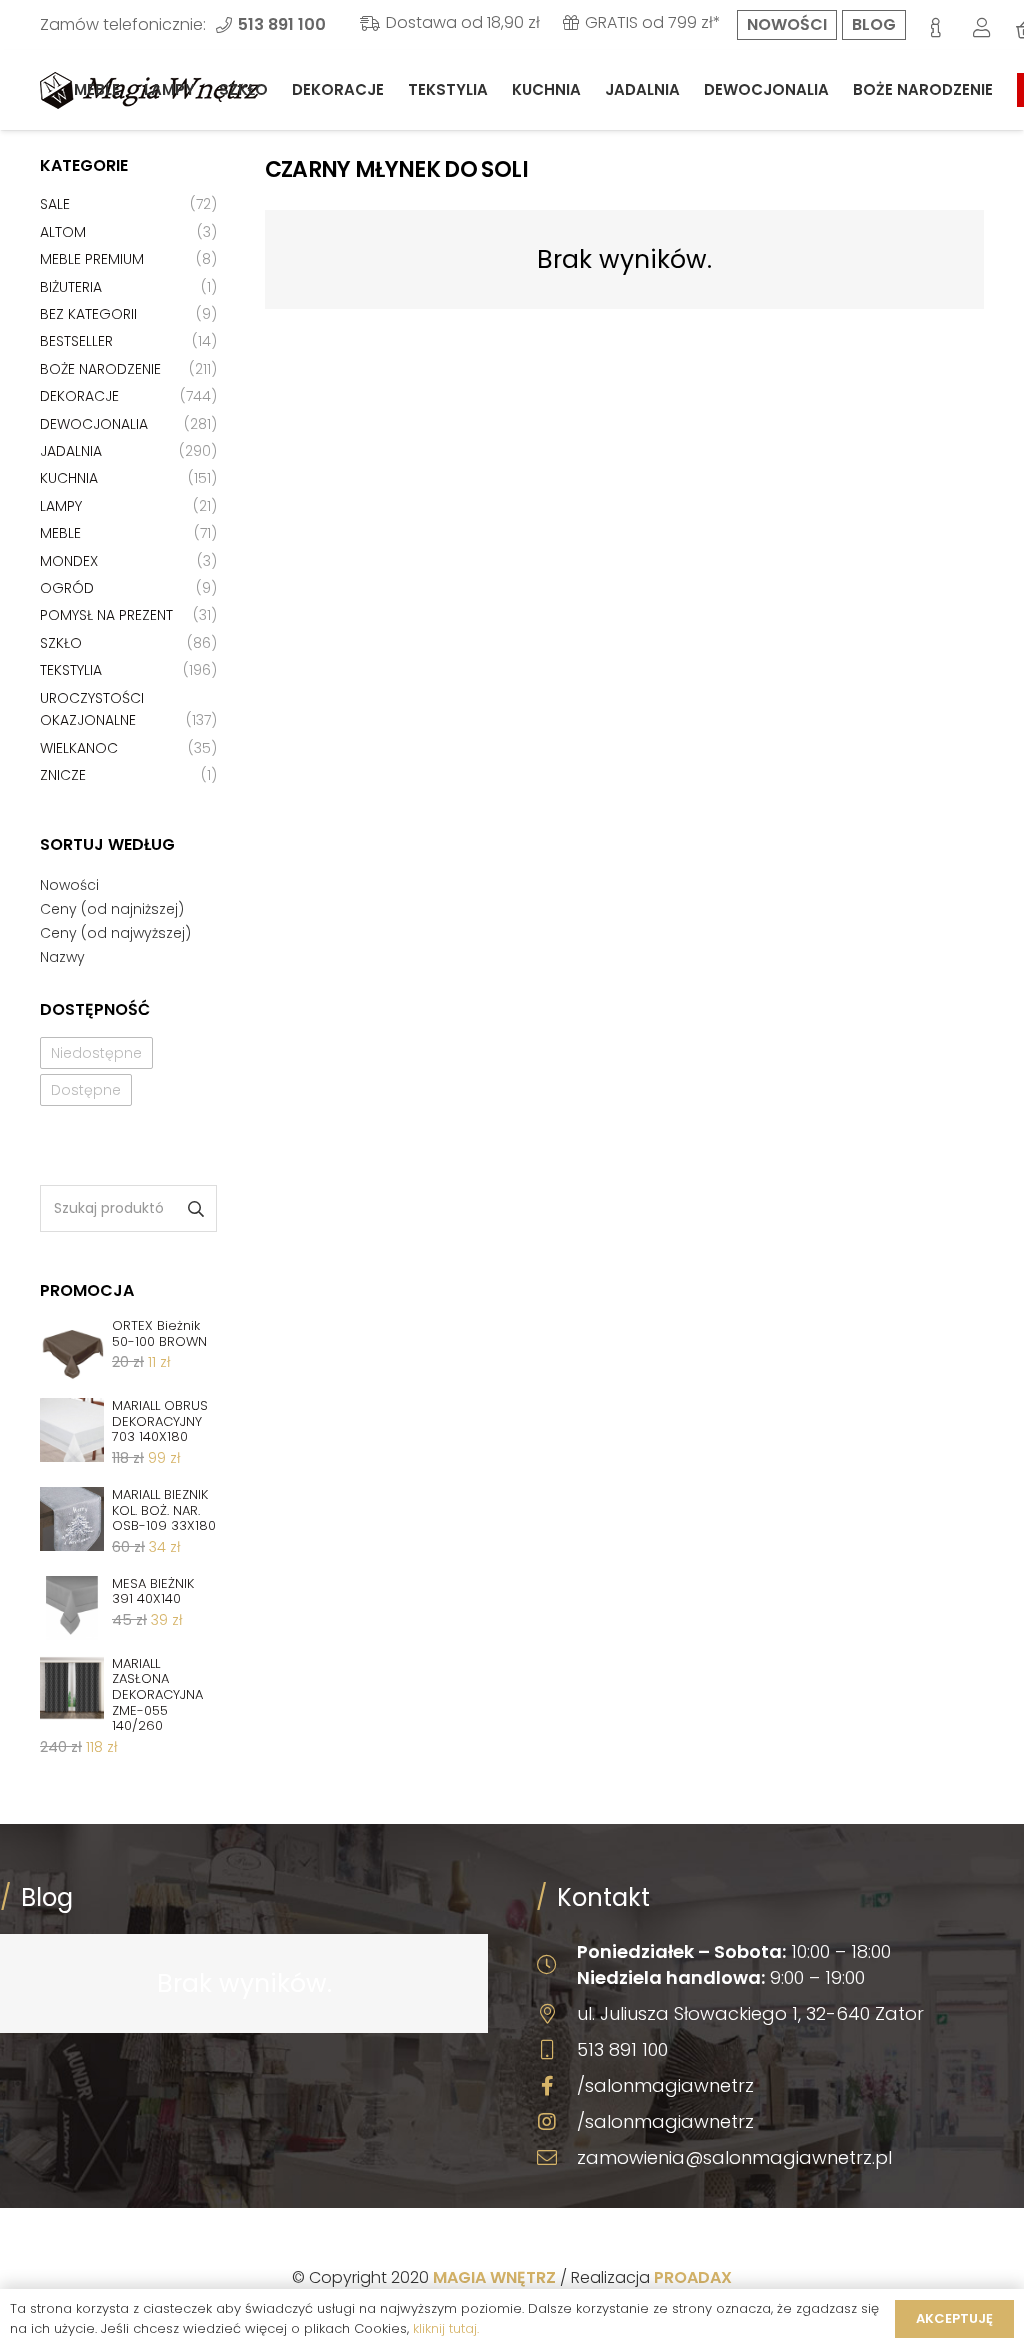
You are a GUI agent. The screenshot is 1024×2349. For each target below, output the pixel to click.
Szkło (61, 643)
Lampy (61, 506)
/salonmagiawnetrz (665, 2085)
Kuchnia (69, 478)
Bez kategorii (88, 314)
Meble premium (92, 259)
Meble (60, 533)
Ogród (67, 588)
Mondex (69, 561)
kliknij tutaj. (446, 2328)
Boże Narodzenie (100, 369)
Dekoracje (79, 396)
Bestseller (76, 341)
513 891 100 (622, 2049)
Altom (63, 232)
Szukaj (194, 1208)
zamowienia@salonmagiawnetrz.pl (734, 2157)
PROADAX (693, 2277)
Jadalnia (71, 451)
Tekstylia (71, 670)
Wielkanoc (79, 748)
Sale (55, 204)
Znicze (63, 775)
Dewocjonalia (94, 424)
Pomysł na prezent (106, 615)
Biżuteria (71, 287)
